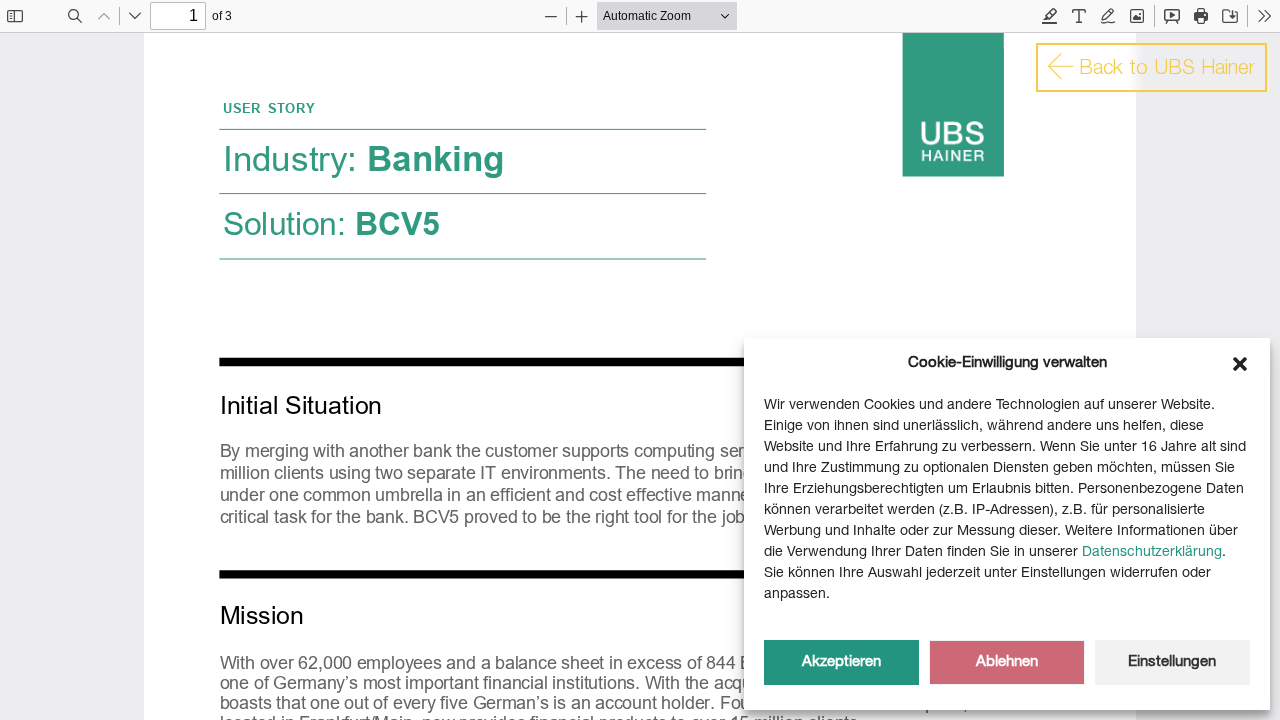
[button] (1240, 364)
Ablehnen (1007, 662)
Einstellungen (1172, 662)
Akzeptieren (841, 662)
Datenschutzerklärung (1152, 553)
